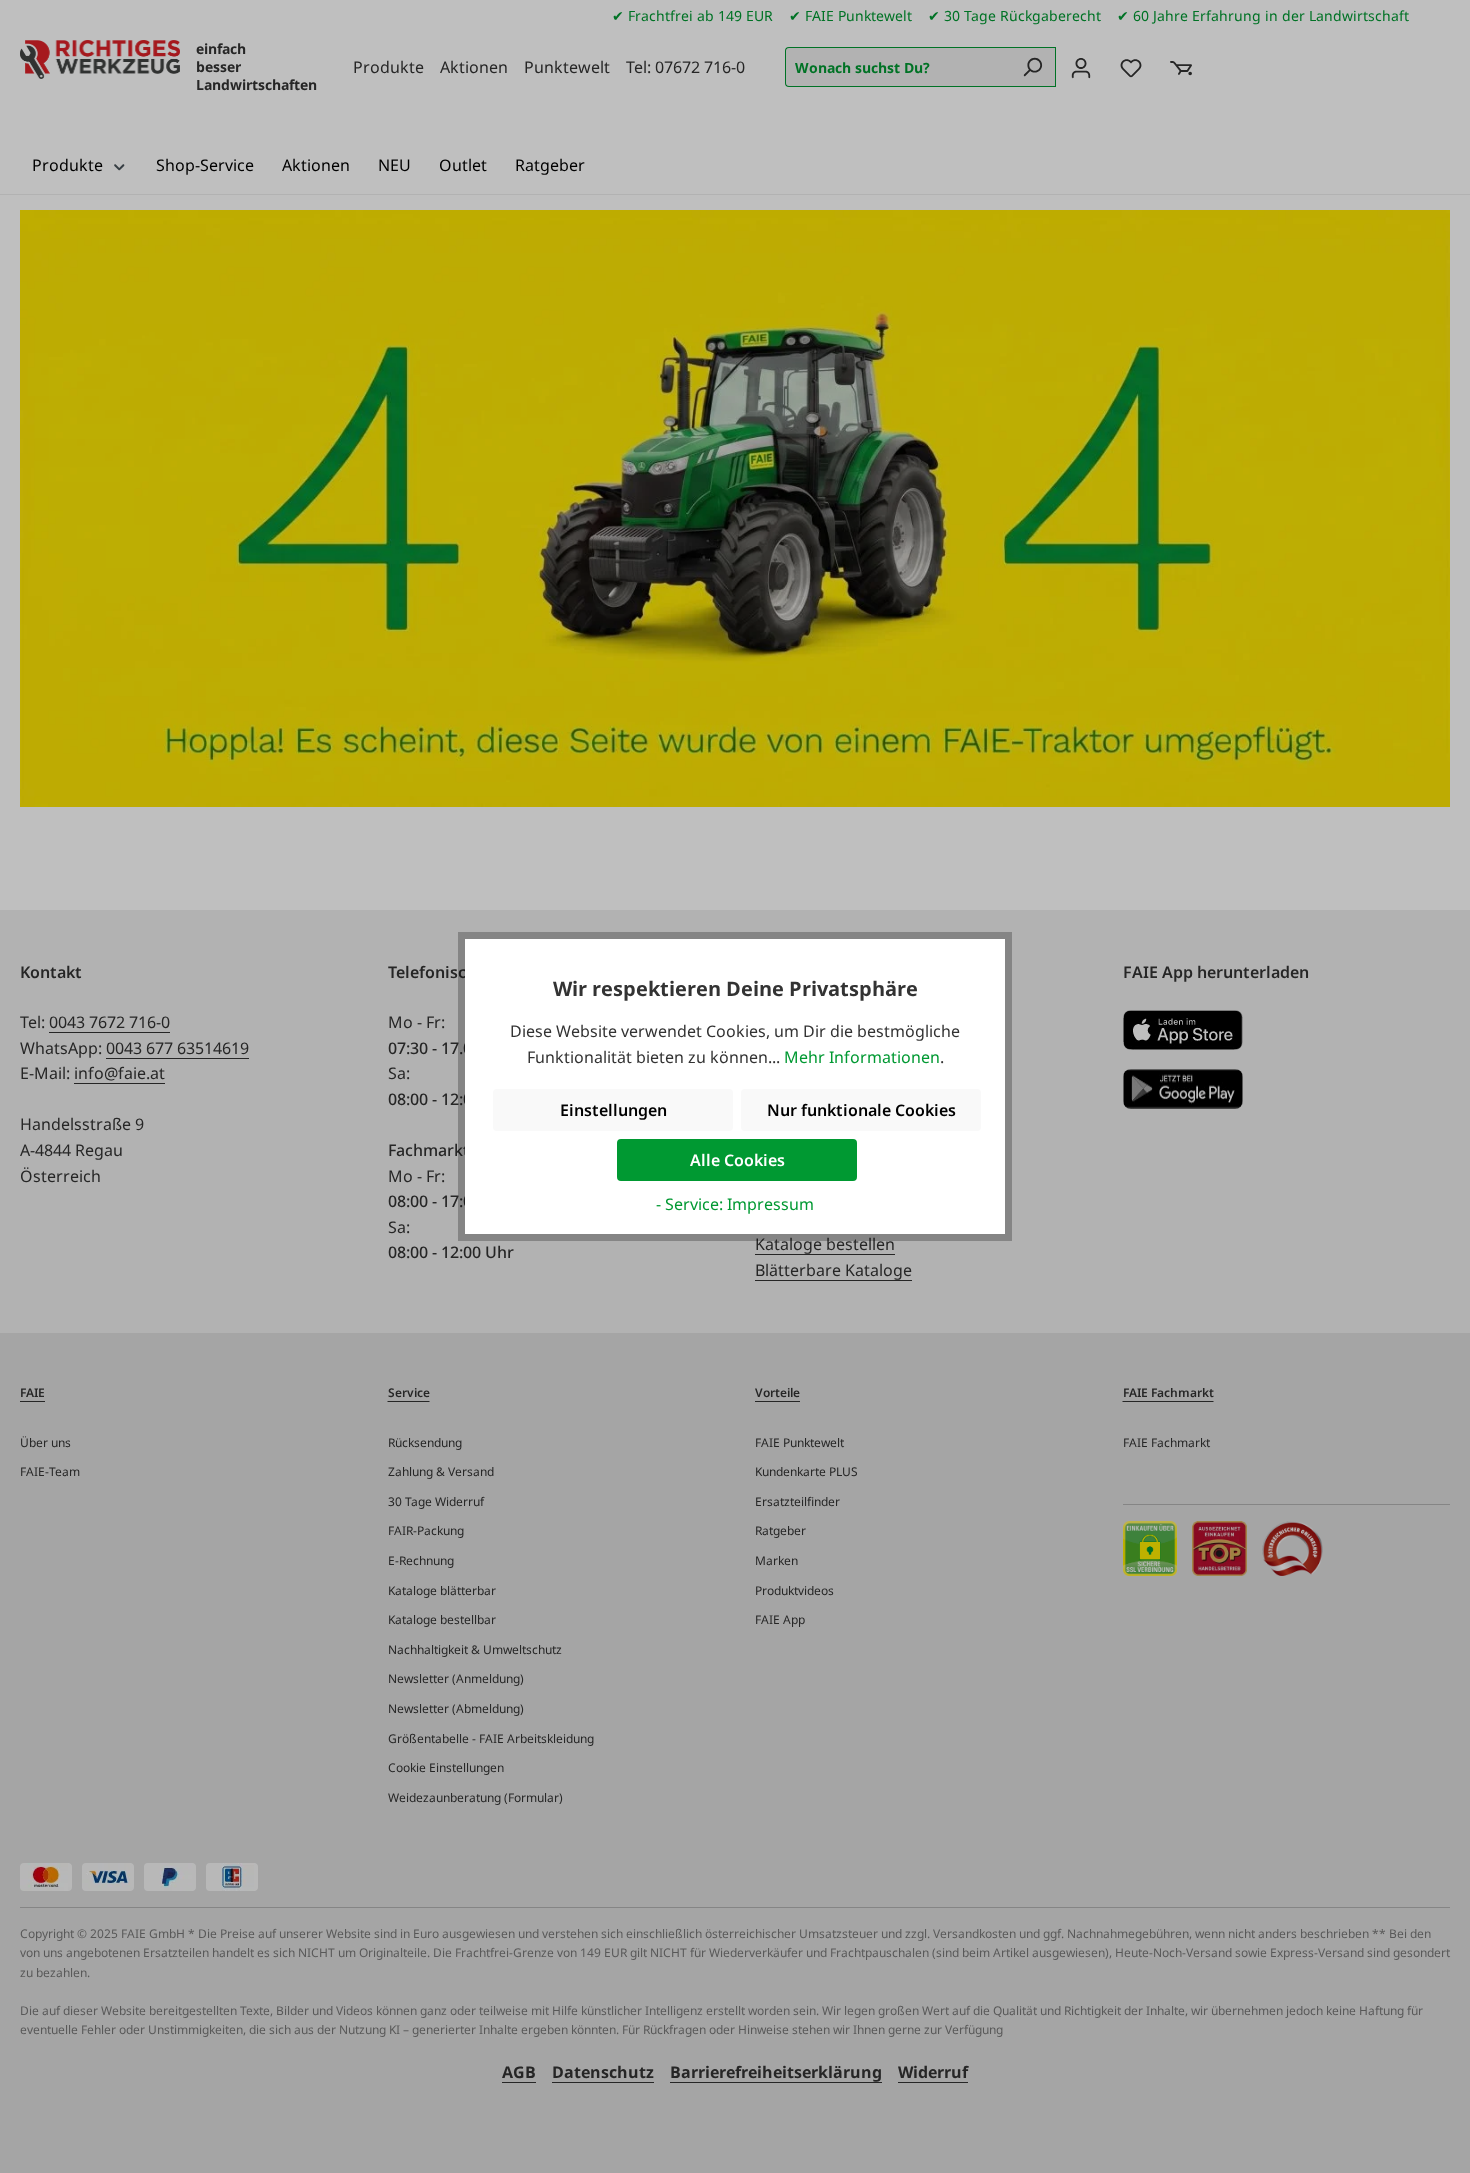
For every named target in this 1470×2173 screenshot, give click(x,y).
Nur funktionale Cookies (861, 1110)
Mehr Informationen (862, 1057)
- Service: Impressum (735, 1204)
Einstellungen (613, 1110)
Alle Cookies (737, 1160)
